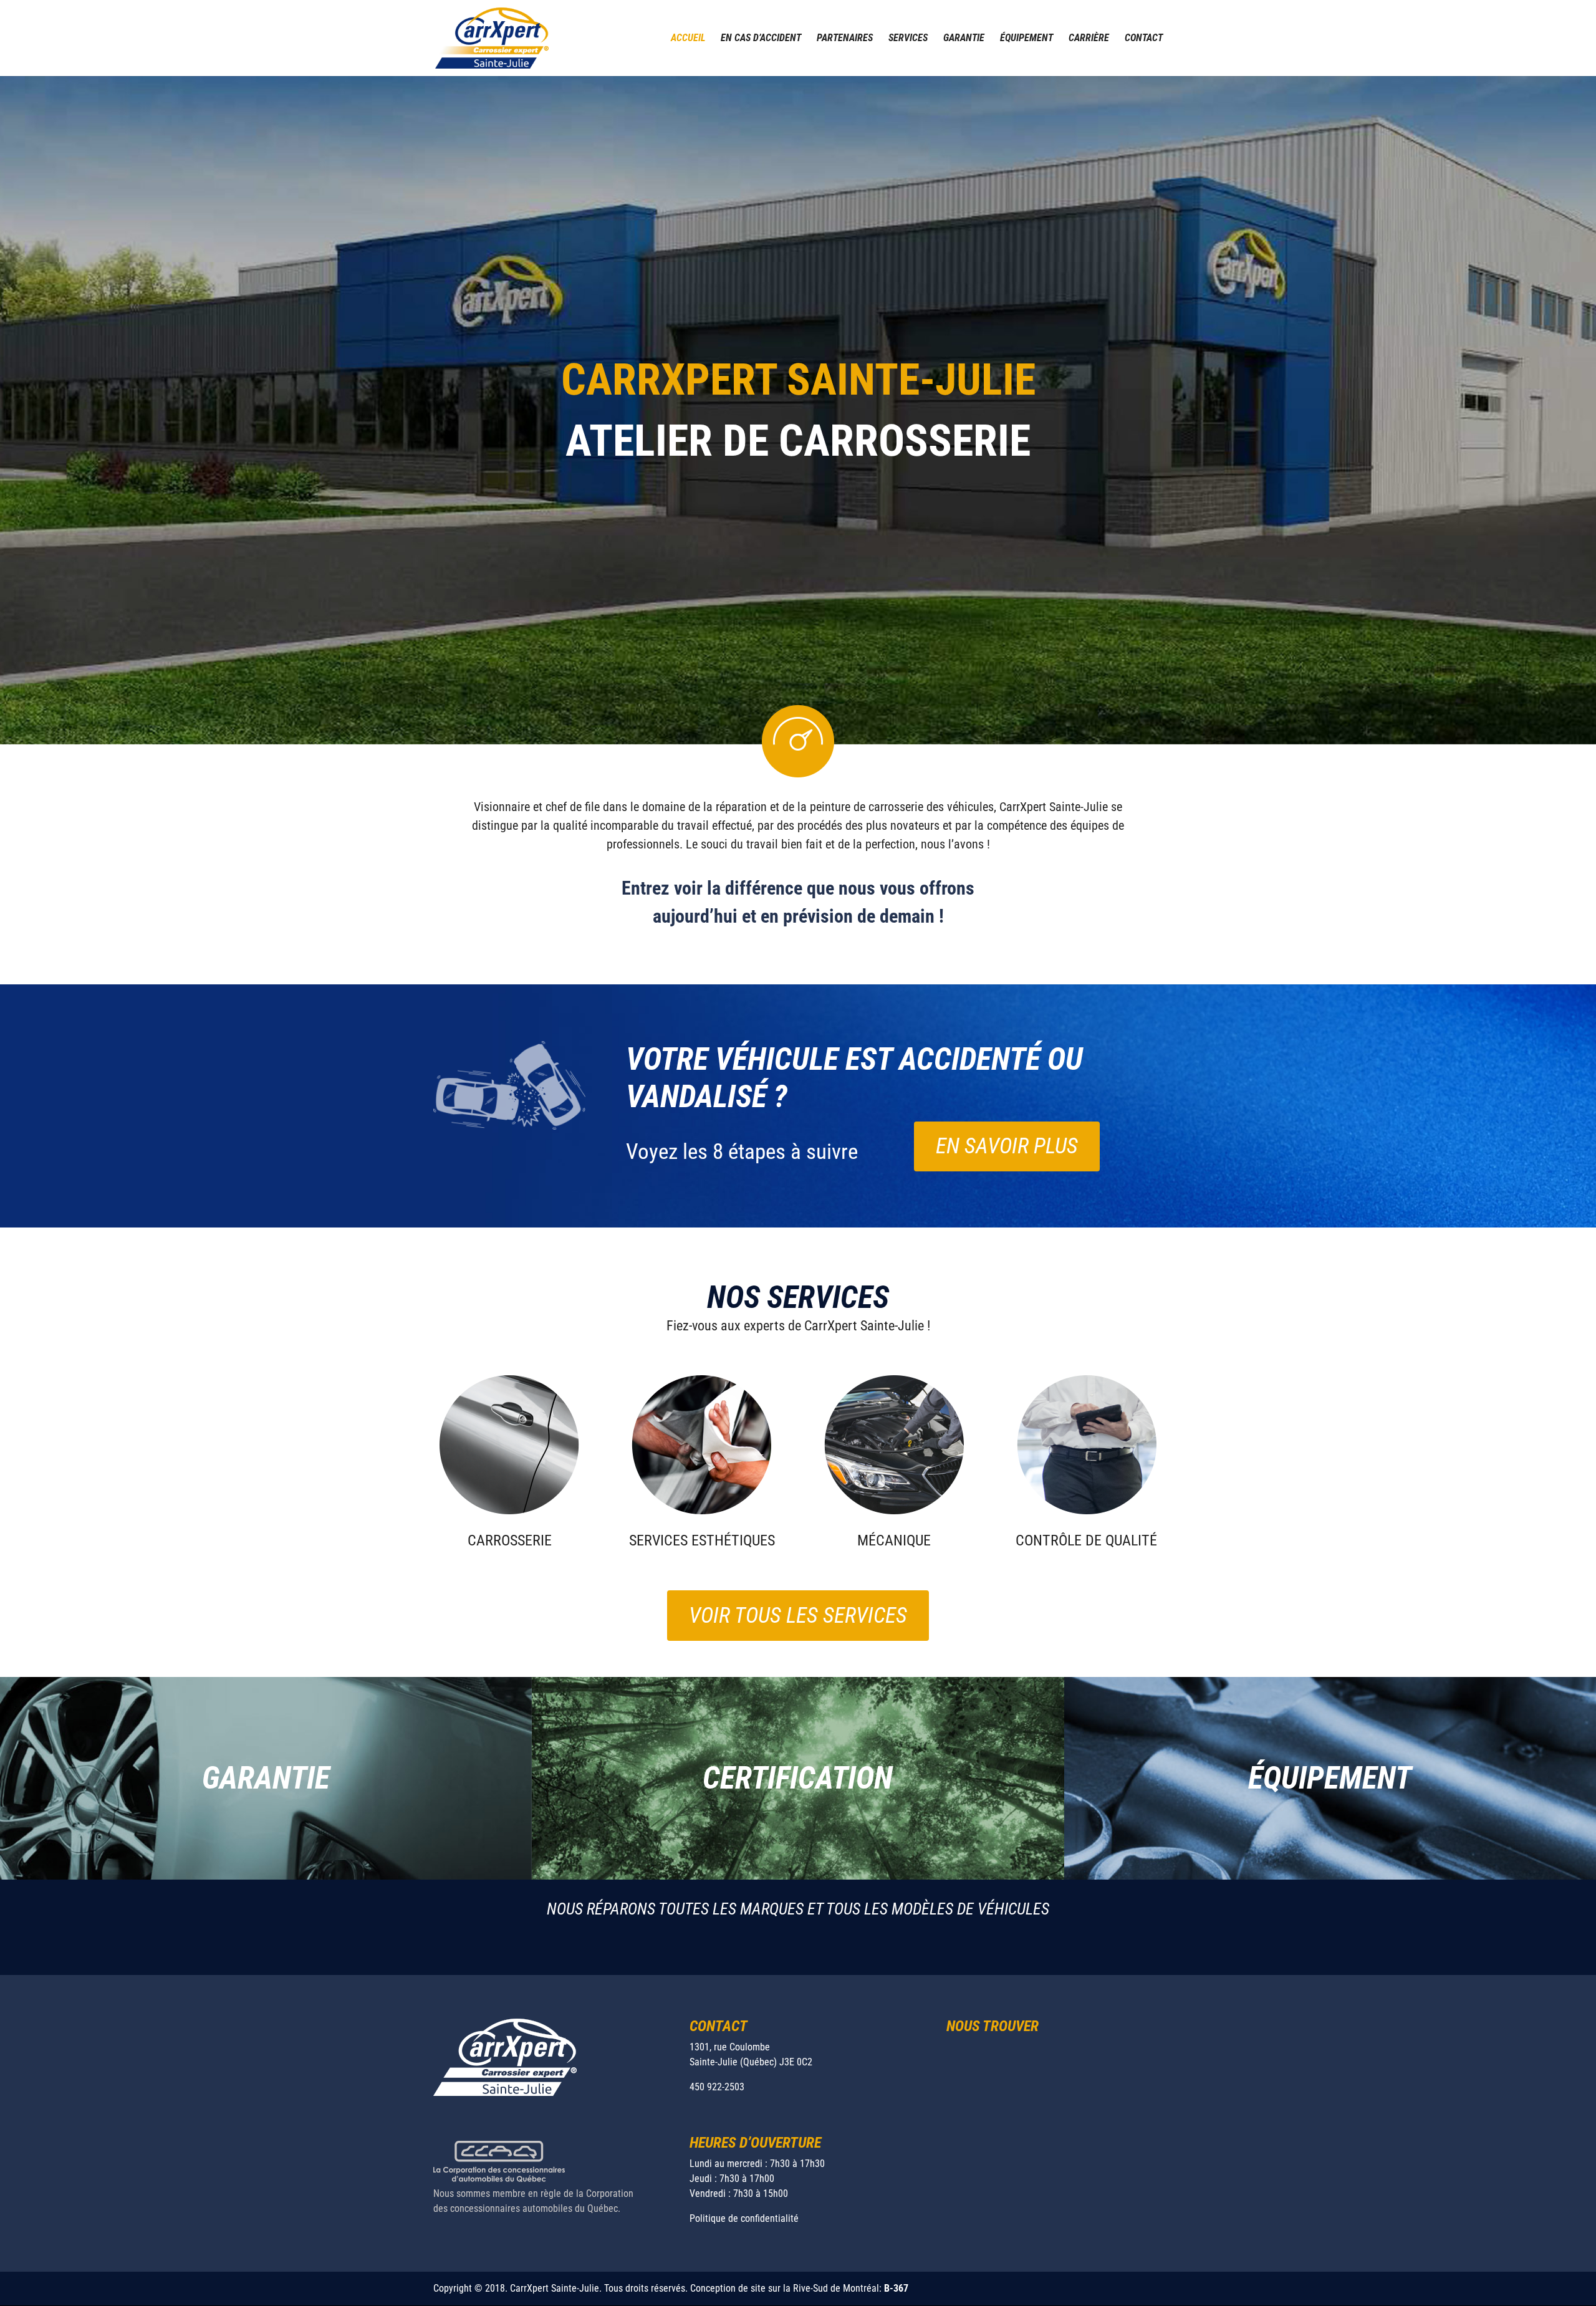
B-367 (896, 2288)
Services (908, 39)
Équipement (1026, 39)
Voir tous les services (798, 1616)
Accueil (688, 39)
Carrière (1089, 39)
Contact (1144, 39)
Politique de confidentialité (744, 2218)
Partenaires (845, 39)
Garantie (964, 39)
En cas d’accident (761, 39)
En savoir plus (1007, 1146)
